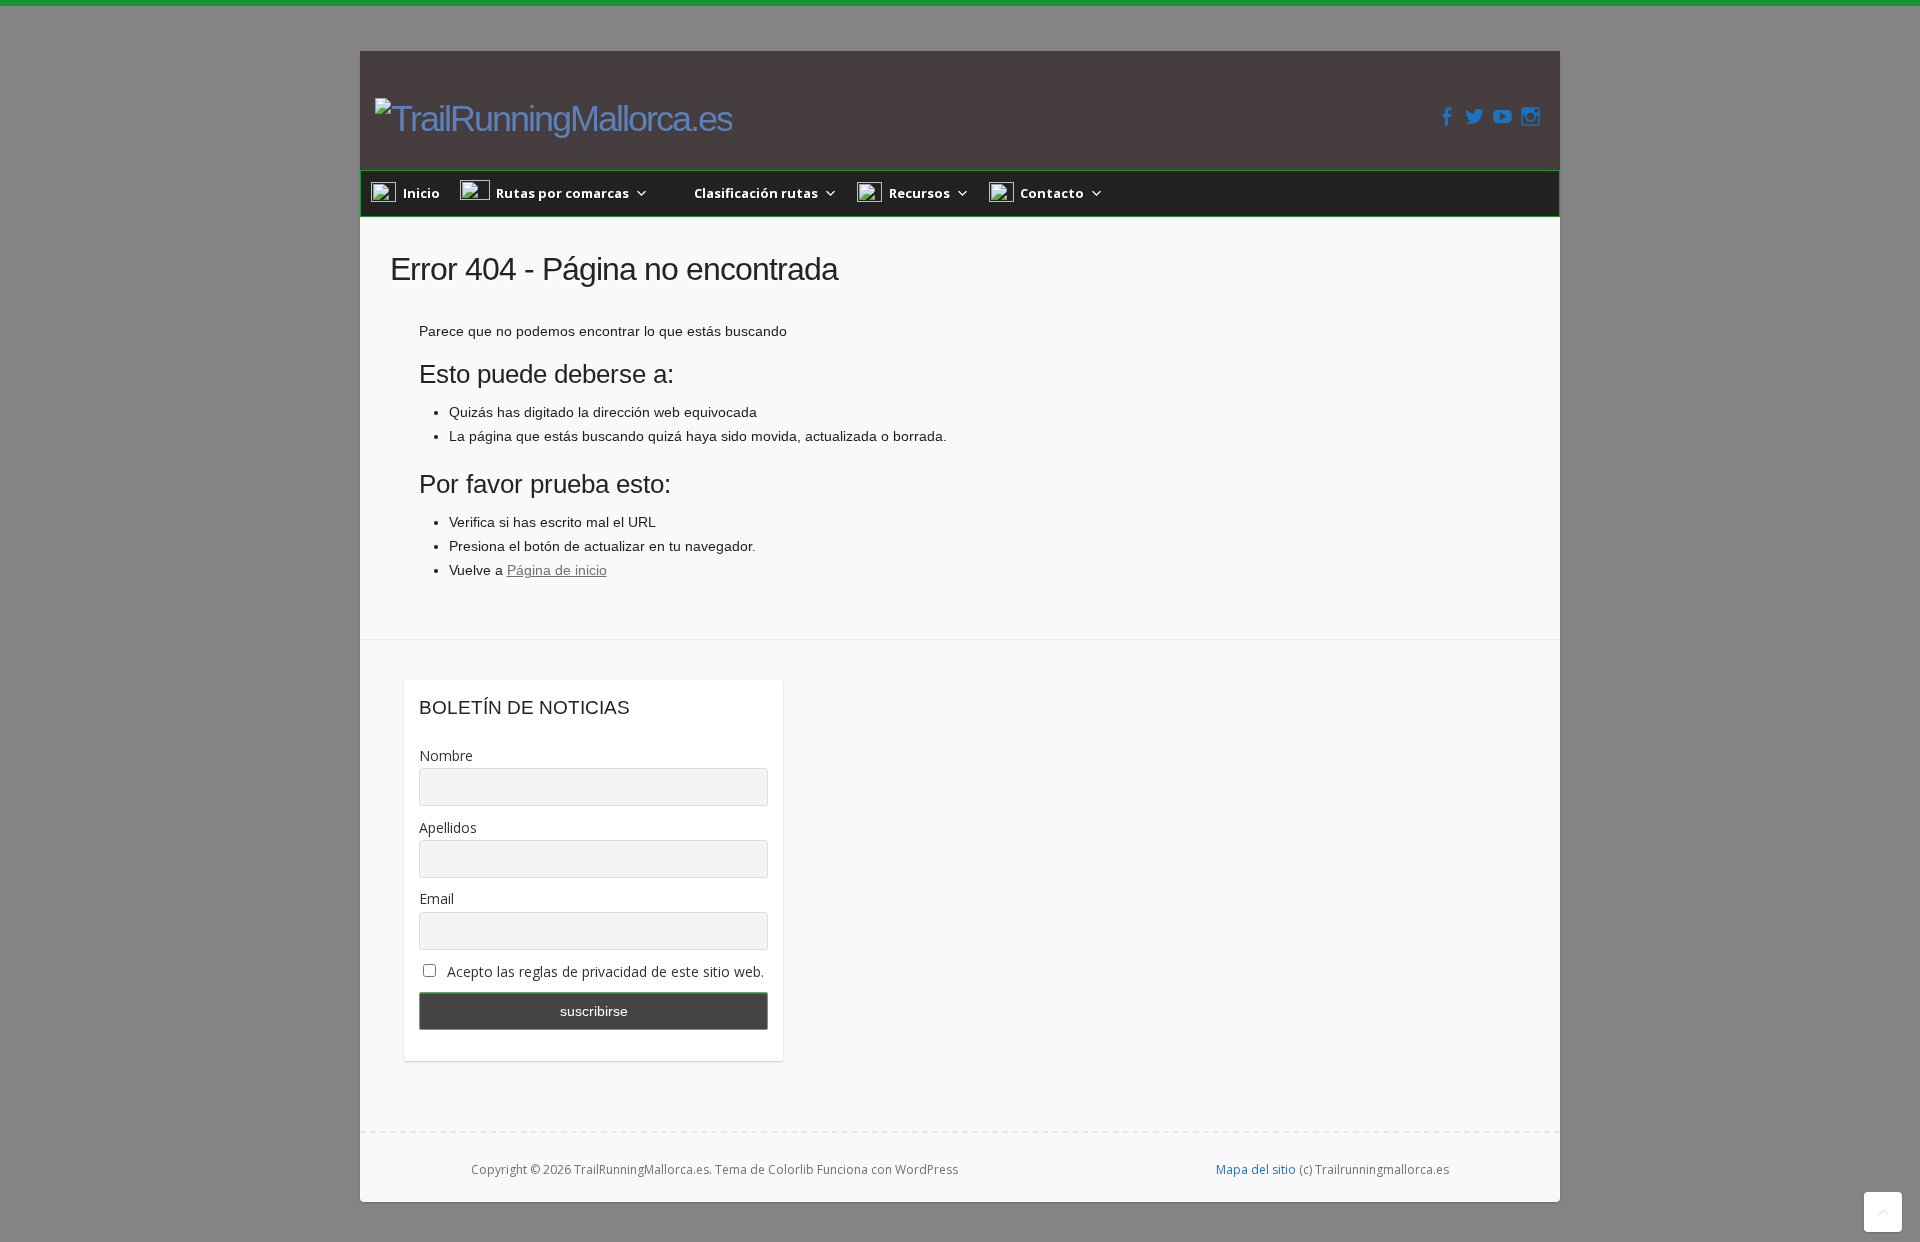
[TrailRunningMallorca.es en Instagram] (1530, 116)
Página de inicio (557, 570)
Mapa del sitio (1256, 1169)
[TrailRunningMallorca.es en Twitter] (1474, 116)
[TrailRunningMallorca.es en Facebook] (1446, 116)
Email (436, 898)
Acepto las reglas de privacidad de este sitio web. (603, 971)
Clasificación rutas (756, 193)
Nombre (446, 755)
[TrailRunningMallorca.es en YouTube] (1502, 116)
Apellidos (448, 827)
